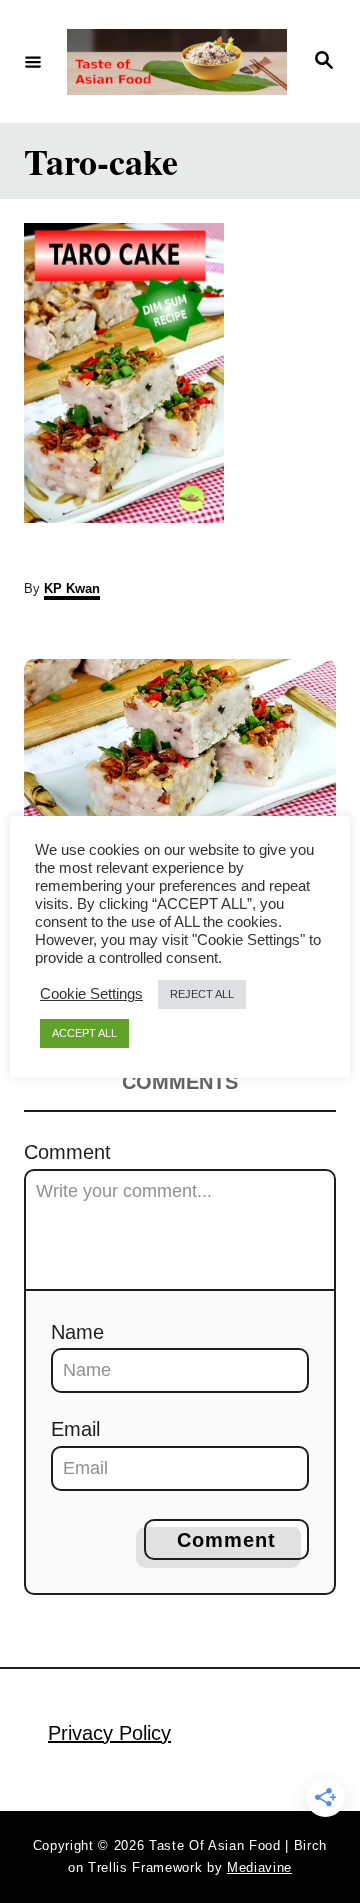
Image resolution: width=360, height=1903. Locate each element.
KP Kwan (72, 588)
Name (77, 1332)
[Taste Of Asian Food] (177, 62)
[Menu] (33, 61)
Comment (67, 1152)
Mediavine (259, 1867)
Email (75, 1429)
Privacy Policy (109, 1733)
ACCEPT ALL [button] (84, 1033)
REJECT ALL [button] (202, 994)
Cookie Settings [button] (91, 994)
